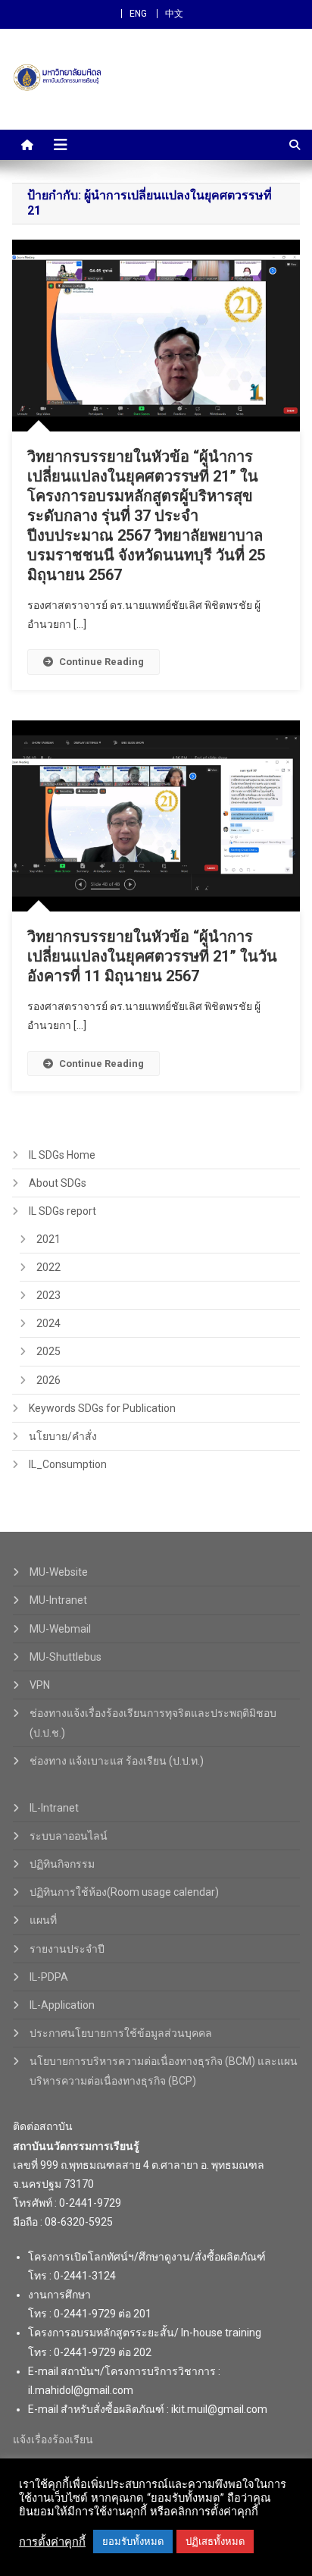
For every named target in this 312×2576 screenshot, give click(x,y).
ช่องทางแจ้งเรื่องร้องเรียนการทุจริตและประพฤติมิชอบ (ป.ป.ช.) (153, 1723)
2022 (48, 1267)
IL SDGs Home (62, 1155)
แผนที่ (43, 1920)
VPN (40, 1685)
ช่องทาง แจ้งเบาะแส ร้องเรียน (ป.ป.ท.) (117, 1761)
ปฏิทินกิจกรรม (62, 1864)
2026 (48, 1380)
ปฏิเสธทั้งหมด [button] (215, 2541)
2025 (48, 1351)
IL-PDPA (49, 1977)
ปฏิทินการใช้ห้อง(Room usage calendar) (124, 1892)
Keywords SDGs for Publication (102, 1408)
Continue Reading (101, 662)
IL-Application (62, 2005)
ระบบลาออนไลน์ (69, 1836)
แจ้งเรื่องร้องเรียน (53, 2440)
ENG (138, 14)
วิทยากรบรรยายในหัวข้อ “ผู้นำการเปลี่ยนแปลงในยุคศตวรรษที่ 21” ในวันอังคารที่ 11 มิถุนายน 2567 (152, 956)
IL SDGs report (62, 1211)
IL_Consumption (68, 1464)
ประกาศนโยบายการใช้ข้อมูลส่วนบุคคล (121, 2033)
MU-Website (59, 1572)
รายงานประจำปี (67, 1949)
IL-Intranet (54, 1808)
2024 (48, 1323)
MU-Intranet (58, 1600)
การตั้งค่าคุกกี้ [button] (52, 2542)
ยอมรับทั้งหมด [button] (133, 2541)
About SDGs (58, 1183)
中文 (174, 14)
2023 (48, 1295)
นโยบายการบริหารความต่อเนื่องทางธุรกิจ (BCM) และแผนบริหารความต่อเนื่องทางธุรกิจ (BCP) (164, 2071)
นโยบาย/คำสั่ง (63, 1436)
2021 (48, 1239)
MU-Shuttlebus (66, 1657)
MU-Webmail (60, 1629)
